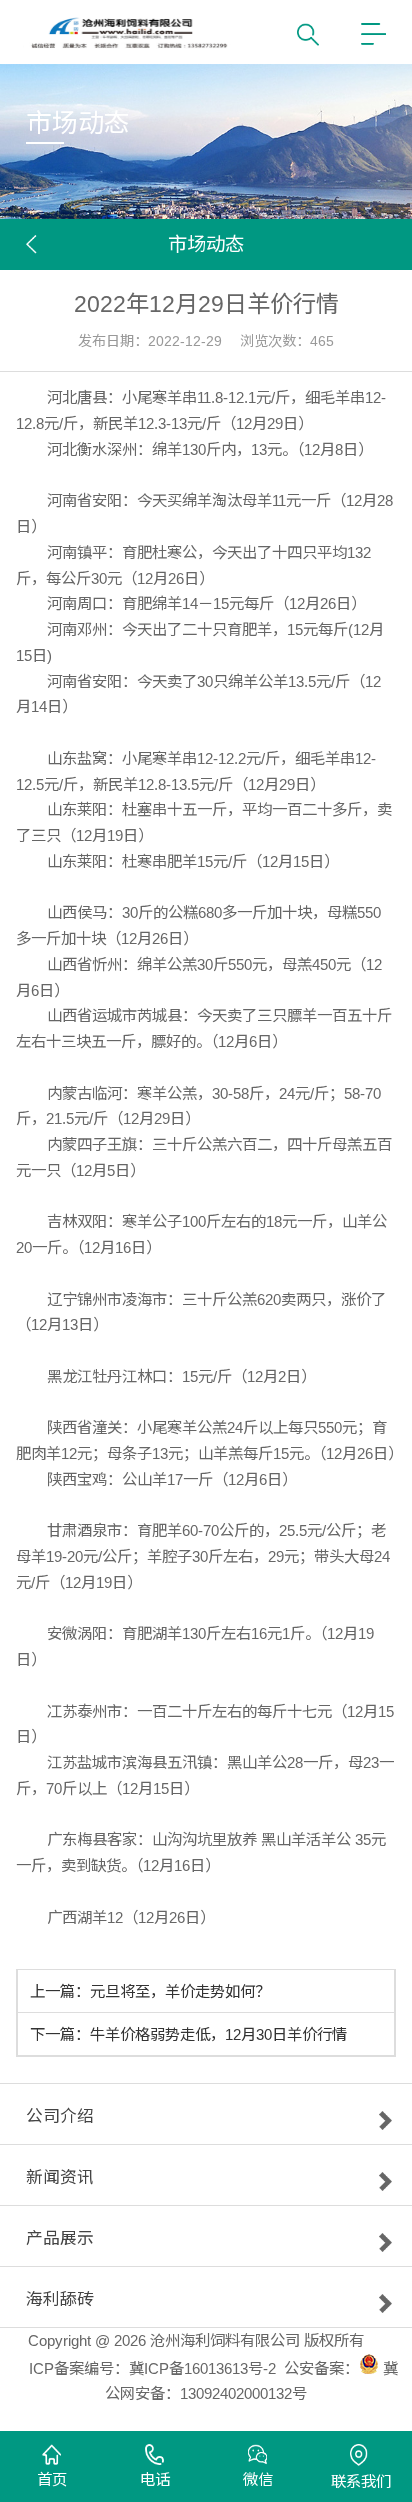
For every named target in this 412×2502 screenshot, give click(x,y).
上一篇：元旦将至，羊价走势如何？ (150, 1991)
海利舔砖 (60, 2303)
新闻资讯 (60, 2181)
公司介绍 (60, 2120)
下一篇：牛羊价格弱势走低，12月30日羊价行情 (188, 2034)
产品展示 (60, 2242)
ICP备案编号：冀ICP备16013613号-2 (152, 2368)
